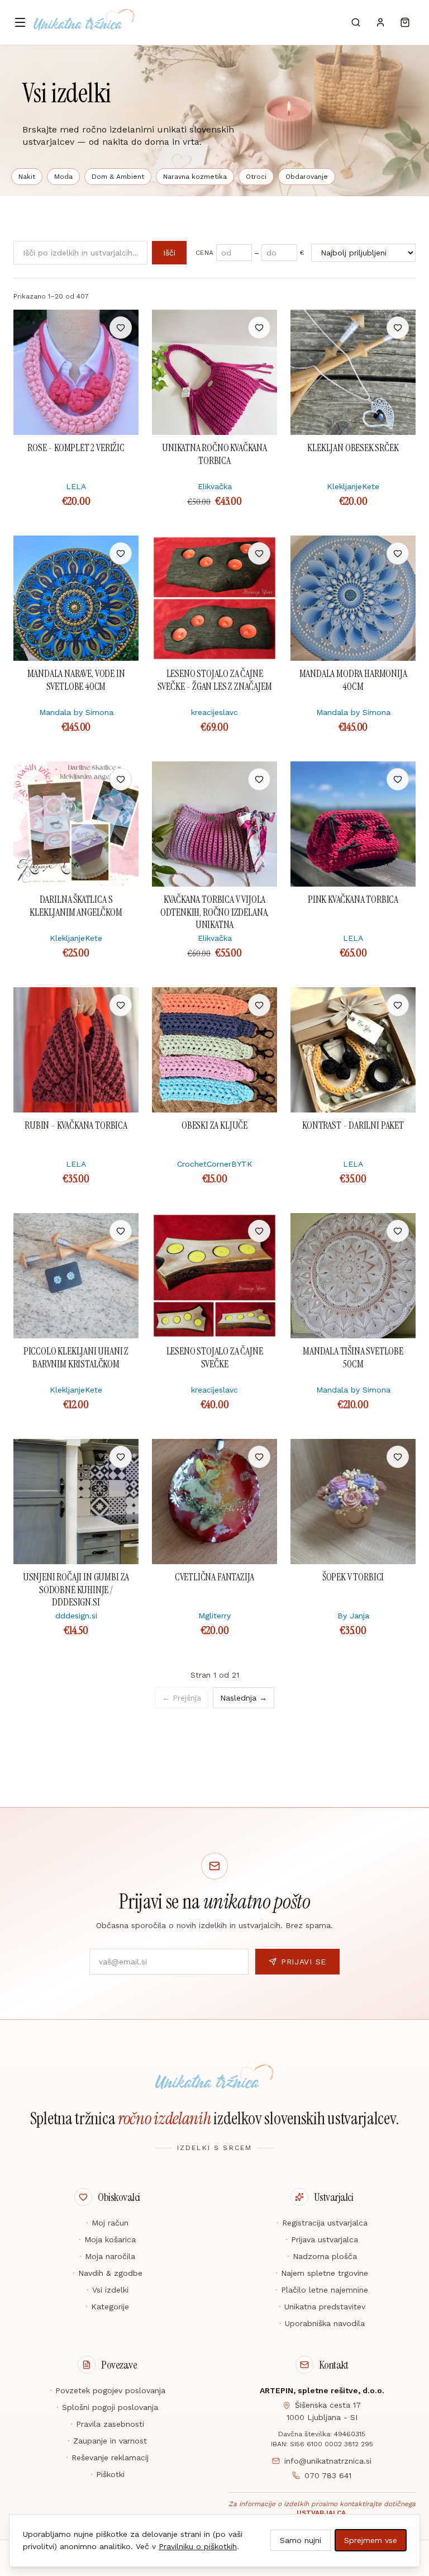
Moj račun (107, 2223)
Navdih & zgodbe (108, 2273)
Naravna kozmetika (195, 177)
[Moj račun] (380, 22)
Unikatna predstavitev (322, 2307)
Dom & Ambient (118, 177)
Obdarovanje (307, 177)
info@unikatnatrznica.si (328, 2461)
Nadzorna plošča (322, 2256)
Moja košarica (107, 2239)
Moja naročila (107, 2256)
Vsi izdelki (108, 2290)
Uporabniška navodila (322, 2323)
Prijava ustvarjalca (322, 2239)
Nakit (27, 177)
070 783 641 (328, 2475)
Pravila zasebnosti (107, 2424)
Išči (169, 253)
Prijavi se (304, 1962)
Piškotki (108, 2474)
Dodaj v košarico (76, 328)
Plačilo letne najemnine (322, 2290)
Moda (63, 177)
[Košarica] (405, 22)
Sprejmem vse (371, 2540)
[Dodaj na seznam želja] (121, 328)
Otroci (256, 177)
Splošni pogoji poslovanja (107, 2407)
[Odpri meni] (20, 22)
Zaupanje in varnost (107, 2441)
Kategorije (107, 2307)
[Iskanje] (356, 22)
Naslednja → (244, 1698)
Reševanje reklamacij (107, 2457)
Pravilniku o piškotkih (198, 2546)
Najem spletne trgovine (322, 2273)
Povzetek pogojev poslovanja (108, 2390)
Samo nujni (301, 2540)
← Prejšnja (182, 1698)
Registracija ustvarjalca (322, 2223)
